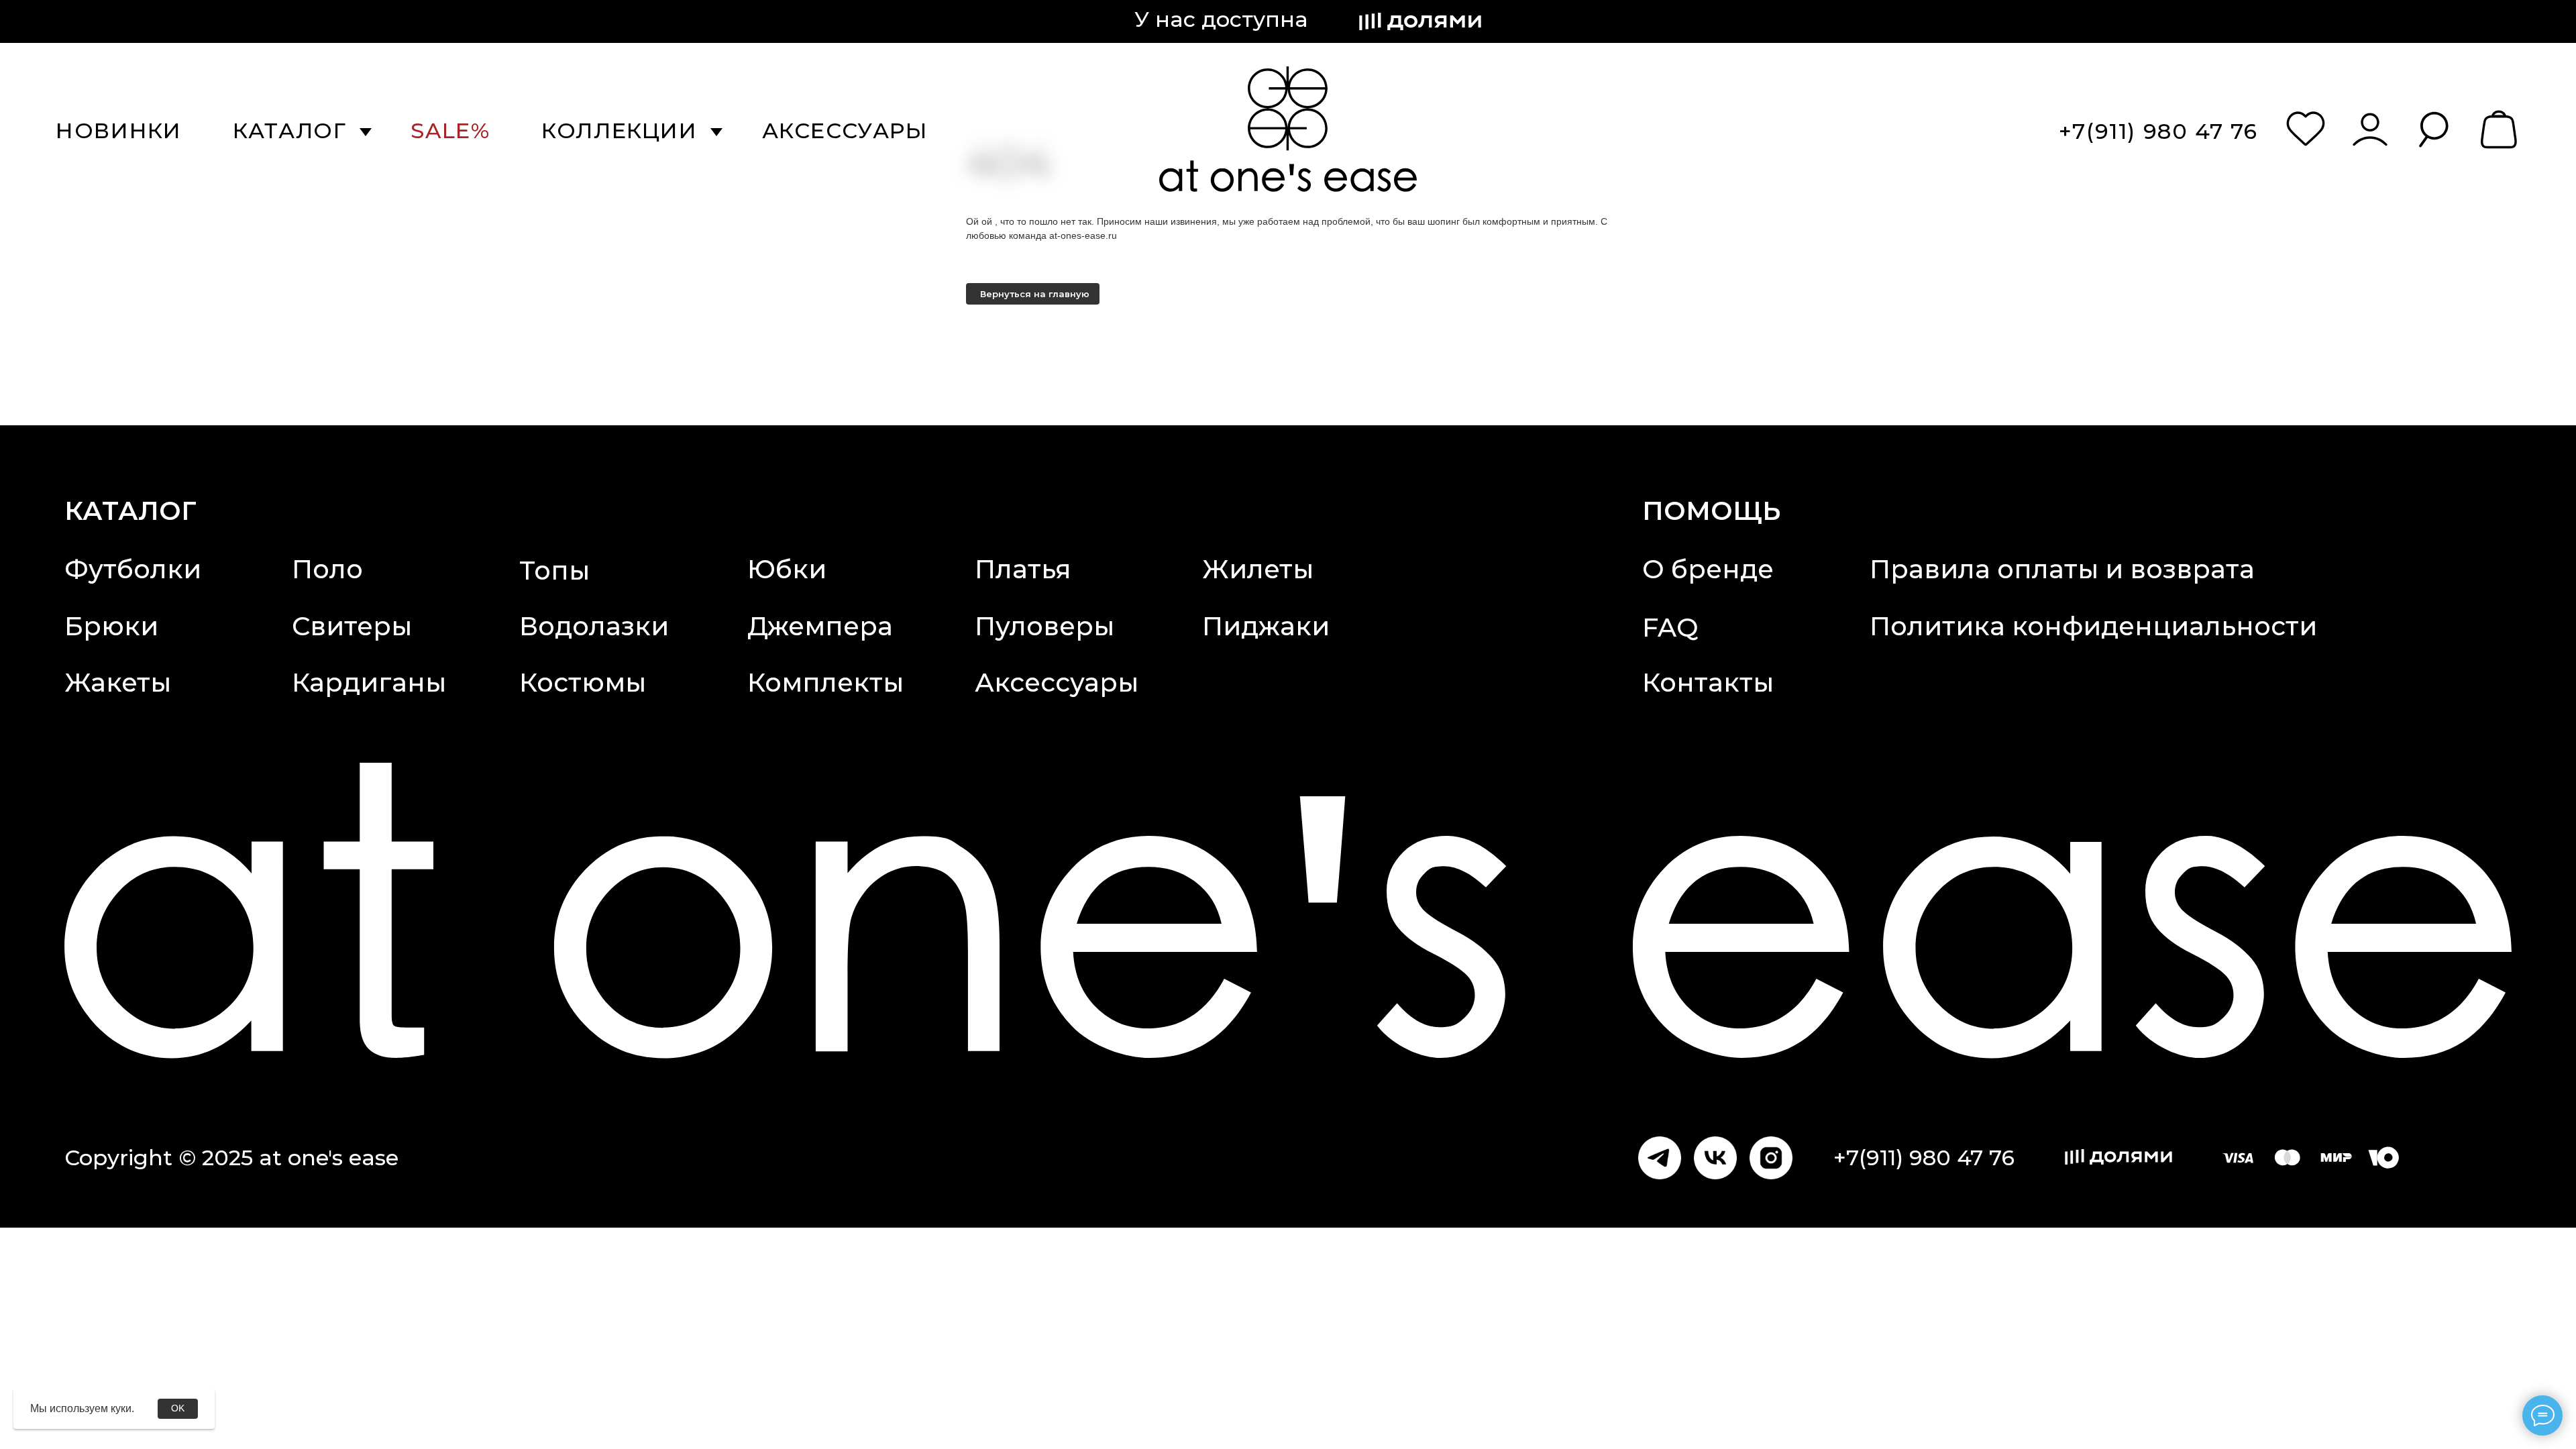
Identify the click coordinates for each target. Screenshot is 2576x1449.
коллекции (619, 130)
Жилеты (1258, 569)
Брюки (111, 626)
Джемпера (820, 626)
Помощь (1711, 511)
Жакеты (118, 683)
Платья (1023, 569)
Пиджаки (1266, 626)
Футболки (133, 569)
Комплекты (825, 683)
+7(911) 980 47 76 (2158, 131)
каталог (289, 130)
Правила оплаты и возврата (2062, 569)
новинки (118, 130)
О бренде (1708, 569)
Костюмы (583, 683)
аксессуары (845, 130)
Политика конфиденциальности (2093, 626)
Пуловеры (1044, 626)
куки (121, 1408)
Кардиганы (369, 683)
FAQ (1670, 628)
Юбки (787, 569)
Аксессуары (1057, 683)
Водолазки (594, 626)
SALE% (450, 130)
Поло (327, 569)
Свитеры (352, 626)
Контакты (1708, 683)
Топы (554, 571)
